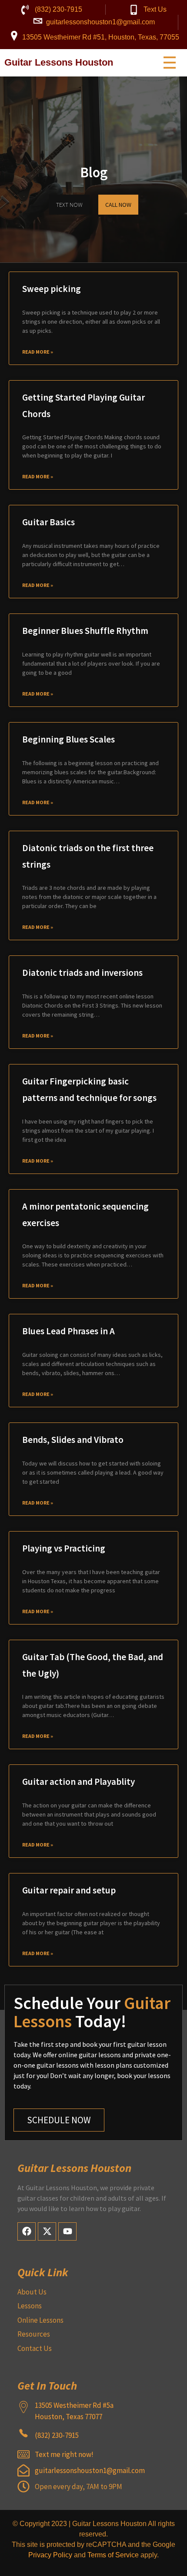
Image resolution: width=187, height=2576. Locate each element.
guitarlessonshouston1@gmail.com (100, 22)
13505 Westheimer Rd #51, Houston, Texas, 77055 (101, 37)
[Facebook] (27, 2231)
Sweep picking (52, 289)
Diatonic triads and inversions (82, 973)
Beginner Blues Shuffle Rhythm (85, 631)
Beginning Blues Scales (68, 739)
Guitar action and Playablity (78, 1782)
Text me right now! (64, 2454)
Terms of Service (113, 2555)
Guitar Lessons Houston (59, 62)
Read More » (38, 352)
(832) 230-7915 (58, 9)
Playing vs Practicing (64, 1548)
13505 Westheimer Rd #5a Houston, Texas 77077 (74, 2411)
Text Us (155, 9)
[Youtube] (67, 2231)
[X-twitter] (47, 2231)
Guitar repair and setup (69, 1890)
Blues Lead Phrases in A (68, 1331)
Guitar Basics (48, 522)
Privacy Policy (50, 2555)
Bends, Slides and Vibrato (73, 1440)
